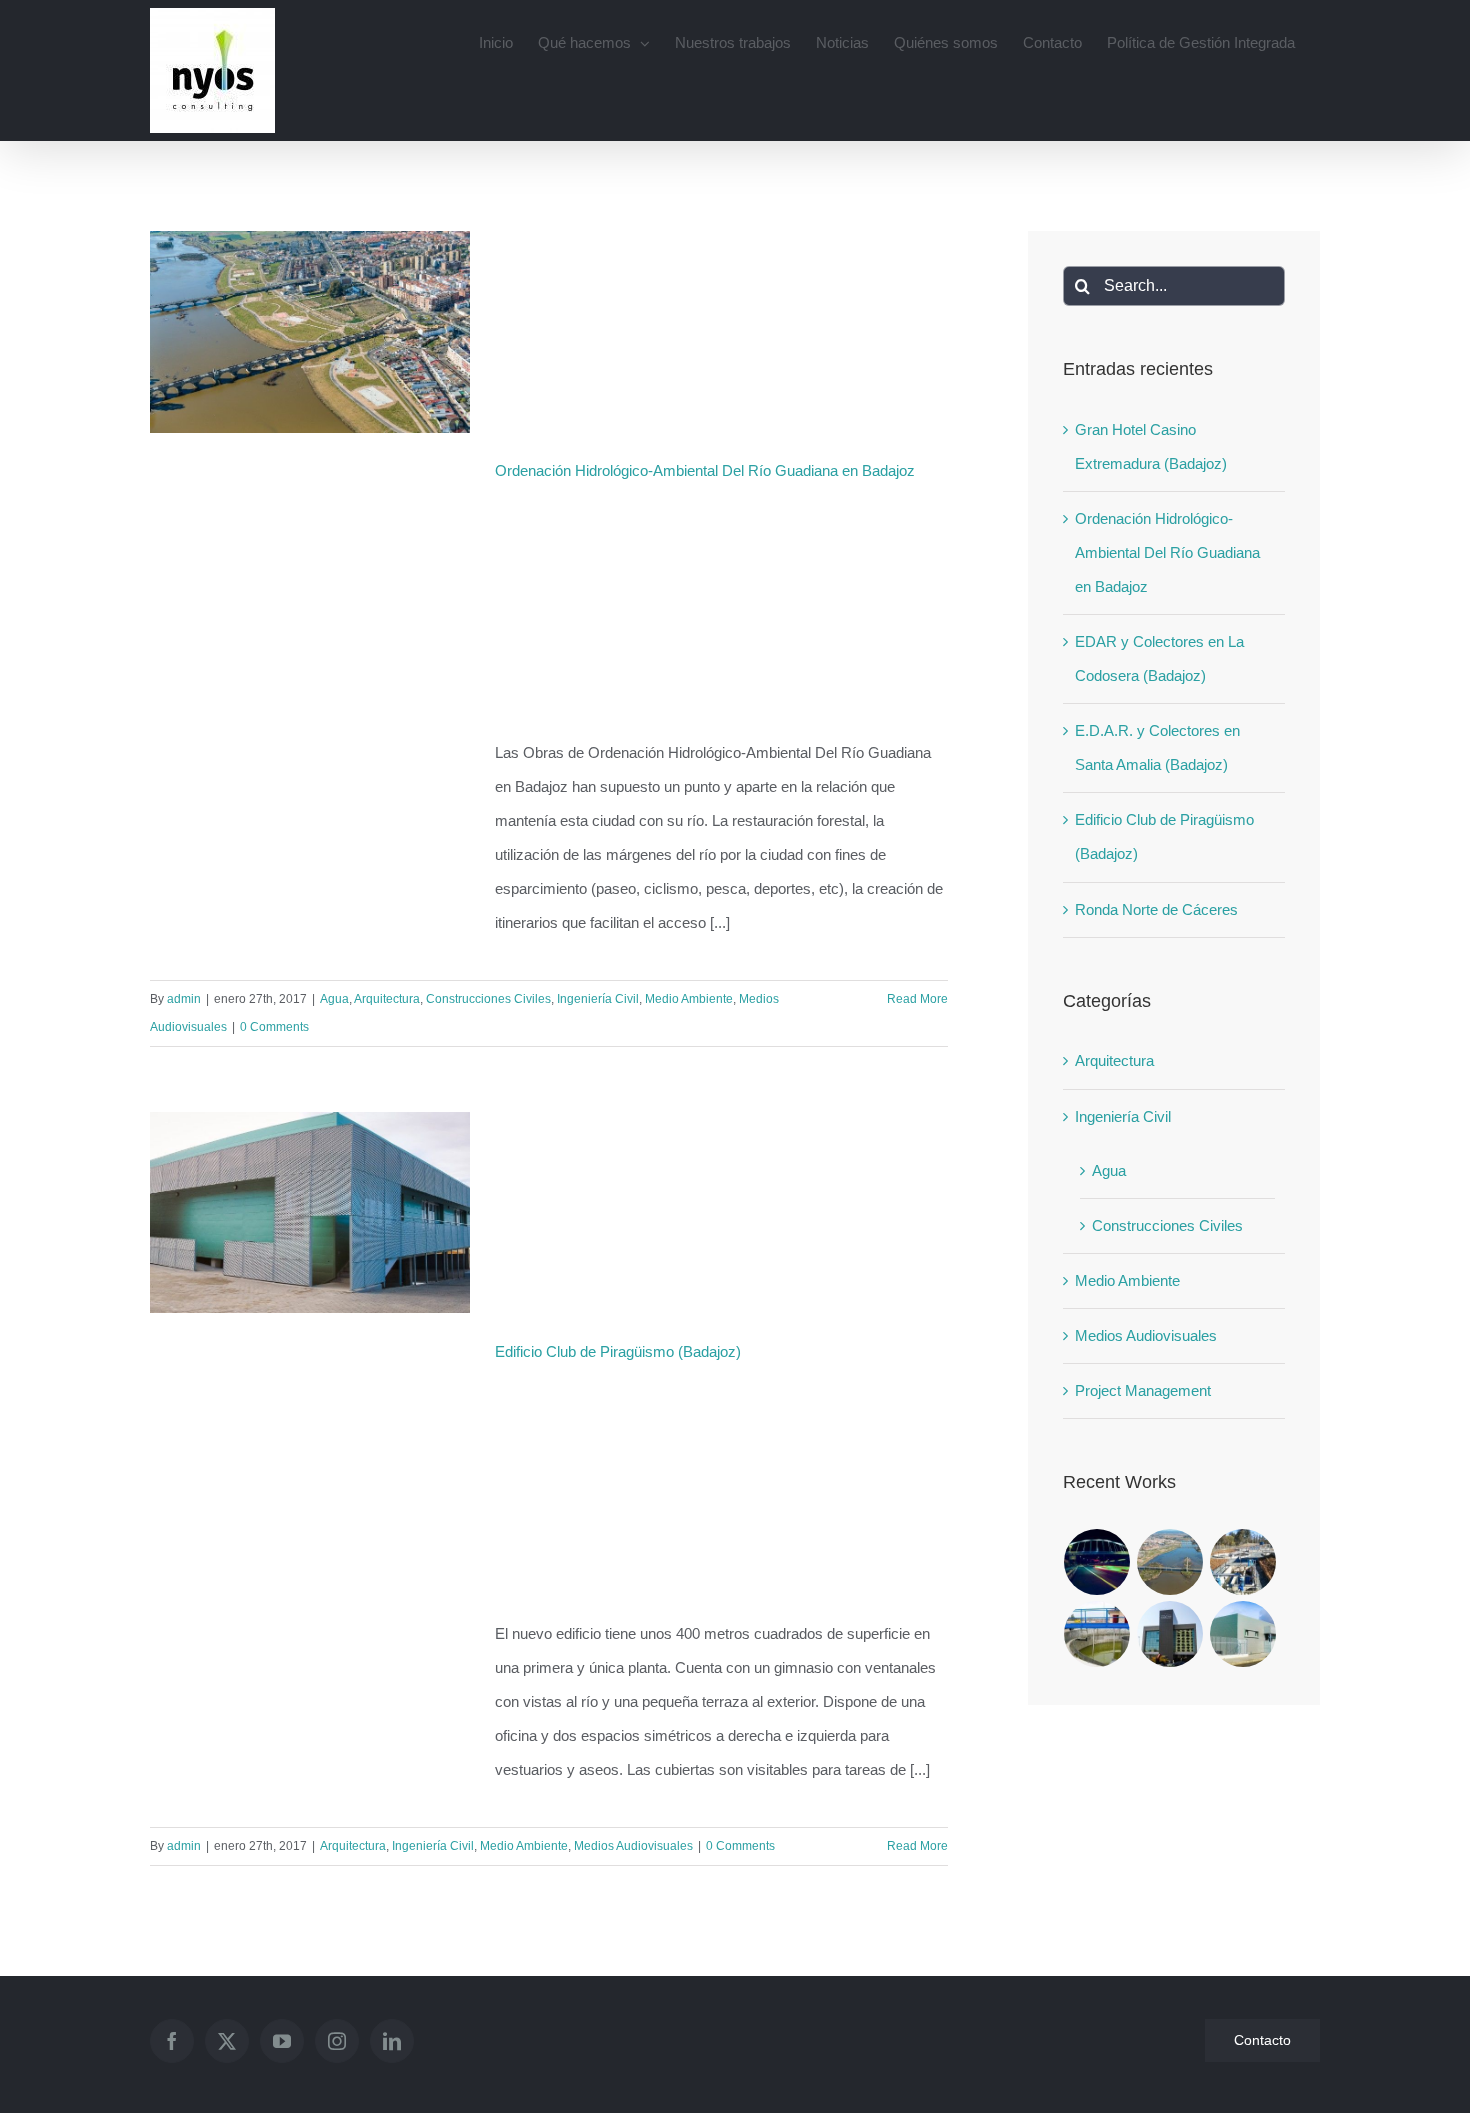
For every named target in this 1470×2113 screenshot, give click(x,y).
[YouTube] (282, 2041)
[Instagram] (337, 2041)
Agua (334, 999)
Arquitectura (387, 999)
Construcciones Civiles (488, 999)
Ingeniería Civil (598, 999)
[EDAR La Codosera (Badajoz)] (1243, 1562)
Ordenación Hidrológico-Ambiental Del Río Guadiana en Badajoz (705, 470)
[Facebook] (172, 2041)
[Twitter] (227, 2041)
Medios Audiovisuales (633, 1846)
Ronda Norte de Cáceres (1156, 909)
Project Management (1143, 1390)
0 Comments (274, 1027)
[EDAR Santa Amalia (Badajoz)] (1097, 1634)
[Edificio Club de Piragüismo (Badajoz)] (1243, 1634)
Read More (917, 999)
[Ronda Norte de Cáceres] (1097, 1562)
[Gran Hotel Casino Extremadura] (1170, 1634)
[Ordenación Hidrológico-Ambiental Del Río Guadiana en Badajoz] (1170, 1562)
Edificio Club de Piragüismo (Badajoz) (618, 1351)
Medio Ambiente (689, 999)
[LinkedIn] (392, 2041)
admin (184, 999)
